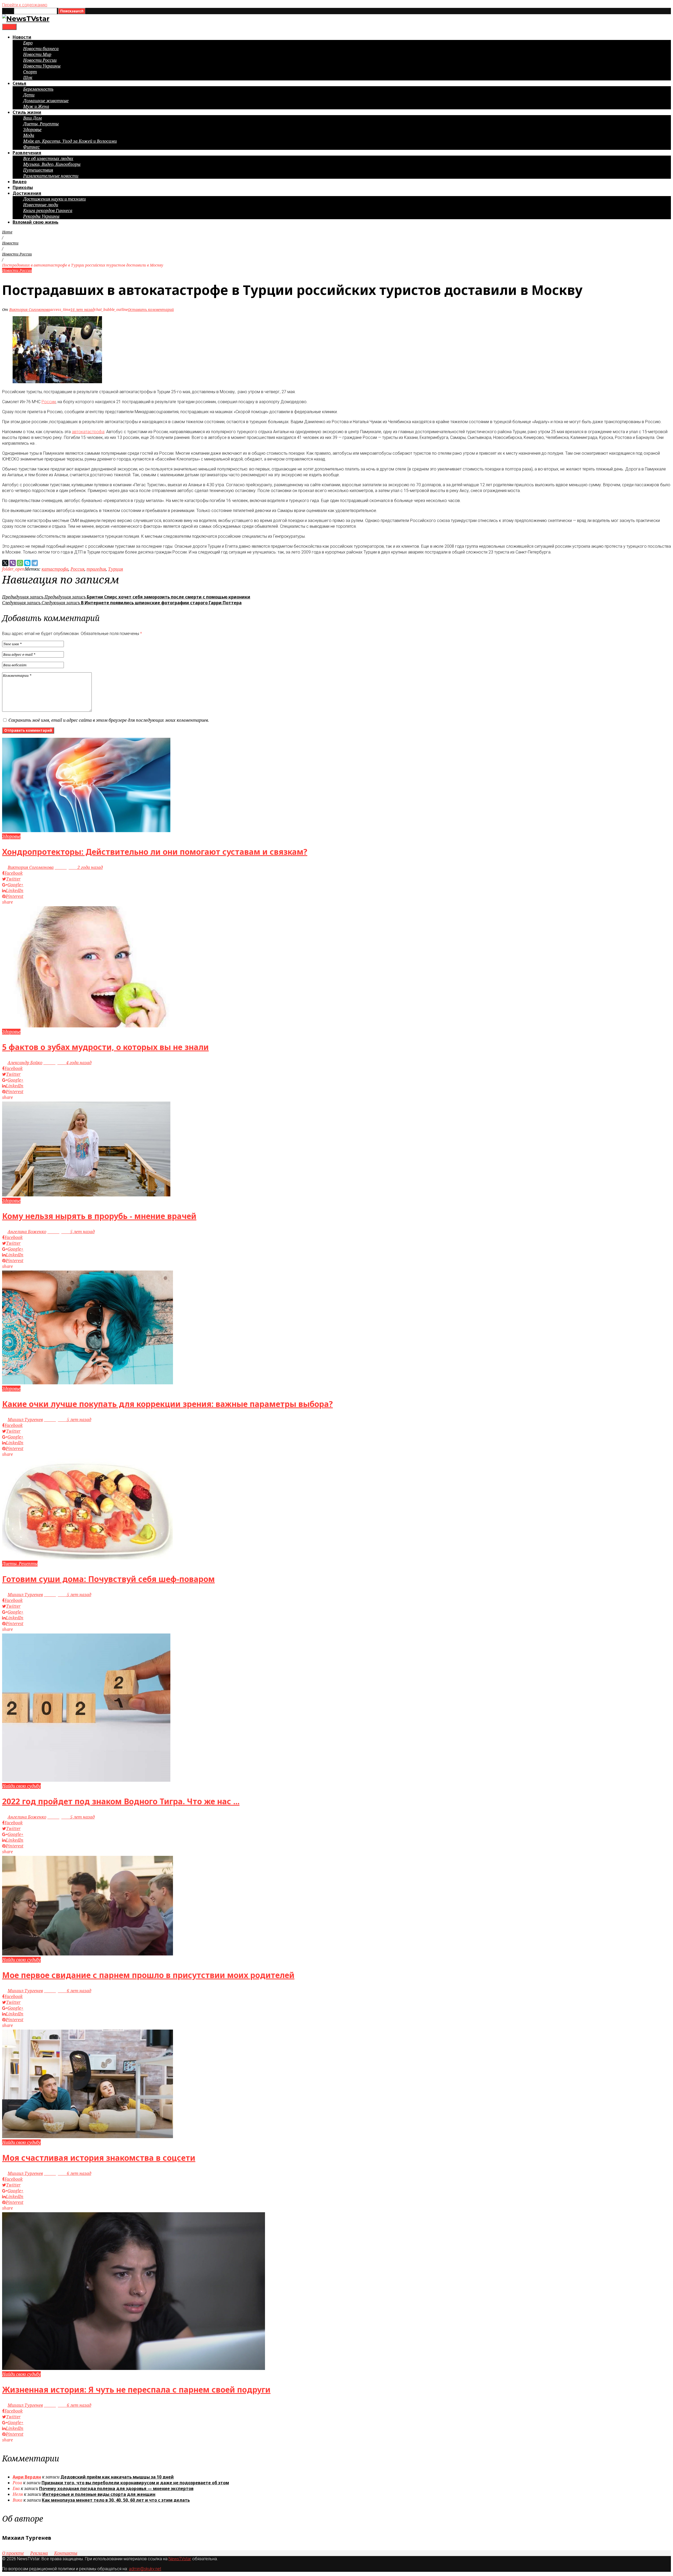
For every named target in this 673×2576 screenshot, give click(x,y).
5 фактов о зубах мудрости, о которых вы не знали (105, 1047)
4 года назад (67, 1063)
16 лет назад (82, 309)
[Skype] (27, 563)
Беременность (38, 89)
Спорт (30, 72)
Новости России (40, 60)
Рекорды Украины (41, 216)
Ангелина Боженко (27, 1232)
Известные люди (41, 205)
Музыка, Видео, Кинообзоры (52, 164)
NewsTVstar (180, 2559)
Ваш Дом (32, 118)
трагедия (96, 569)
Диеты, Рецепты (41, 124)
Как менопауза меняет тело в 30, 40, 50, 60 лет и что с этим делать (116, 2500)
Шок (28, 78)
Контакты (66, 2553)
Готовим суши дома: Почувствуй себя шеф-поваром (108, 1579)
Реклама (39, 2553)
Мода (29, 135)
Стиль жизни (27, 112)
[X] (5, 563)
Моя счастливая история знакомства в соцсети (99, 2158)
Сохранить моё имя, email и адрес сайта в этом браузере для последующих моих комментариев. (109, 720)
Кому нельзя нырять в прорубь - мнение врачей (99, 1216)
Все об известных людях (48, 158)
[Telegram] (35, 563)
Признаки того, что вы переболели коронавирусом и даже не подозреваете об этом (135, 2483)
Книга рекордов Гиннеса (48, 211)
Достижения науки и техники (54, 199)
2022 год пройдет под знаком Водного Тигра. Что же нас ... (121, 1801)
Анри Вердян (27, 2477)
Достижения (27, 193)
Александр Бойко (25, 1063)
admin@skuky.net (145, 2569)
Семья (19, 83)
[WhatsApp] (20, 563)
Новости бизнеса (41, 49)
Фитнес (31, 147)
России (49, 402)
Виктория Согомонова (30, 309)
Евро (28, 43)
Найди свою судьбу (21, 1786)
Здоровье (32, 130)
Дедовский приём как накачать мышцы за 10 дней (117, 2477)
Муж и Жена (36, 106)
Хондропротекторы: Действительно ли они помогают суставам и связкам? (155, 852)
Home (7, 232)
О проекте (13, 2553)
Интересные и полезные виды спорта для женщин (99, 2494)
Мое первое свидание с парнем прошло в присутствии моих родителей (148, 1975)
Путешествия (38, 170)
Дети (29, 95)
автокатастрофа (88, 432)
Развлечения (27, 153)
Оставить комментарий (151, 309)
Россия (77, 569)
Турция (116, 569)
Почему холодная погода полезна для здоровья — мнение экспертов (116, 2488)
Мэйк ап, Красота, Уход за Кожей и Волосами (70, 141)
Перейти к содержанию (25, 5)
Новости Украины (42, 66)
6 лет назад (68, 1991)
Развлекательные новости (51, 176)
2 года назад (79, 867)
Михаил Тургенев (25, 1420)
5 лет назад (71, 1232)
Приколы (23, 187)
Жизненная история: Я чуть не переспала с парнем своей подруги (136, 2390)
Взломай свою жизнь (35, 222)
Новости (22, 37)
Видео (20, 182)
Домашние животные (46, 101)
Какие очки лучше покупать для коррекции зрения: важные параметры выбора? (167, 1404)
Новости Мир (37, 54)
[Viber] (13, 563)
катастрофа (55, 569)
